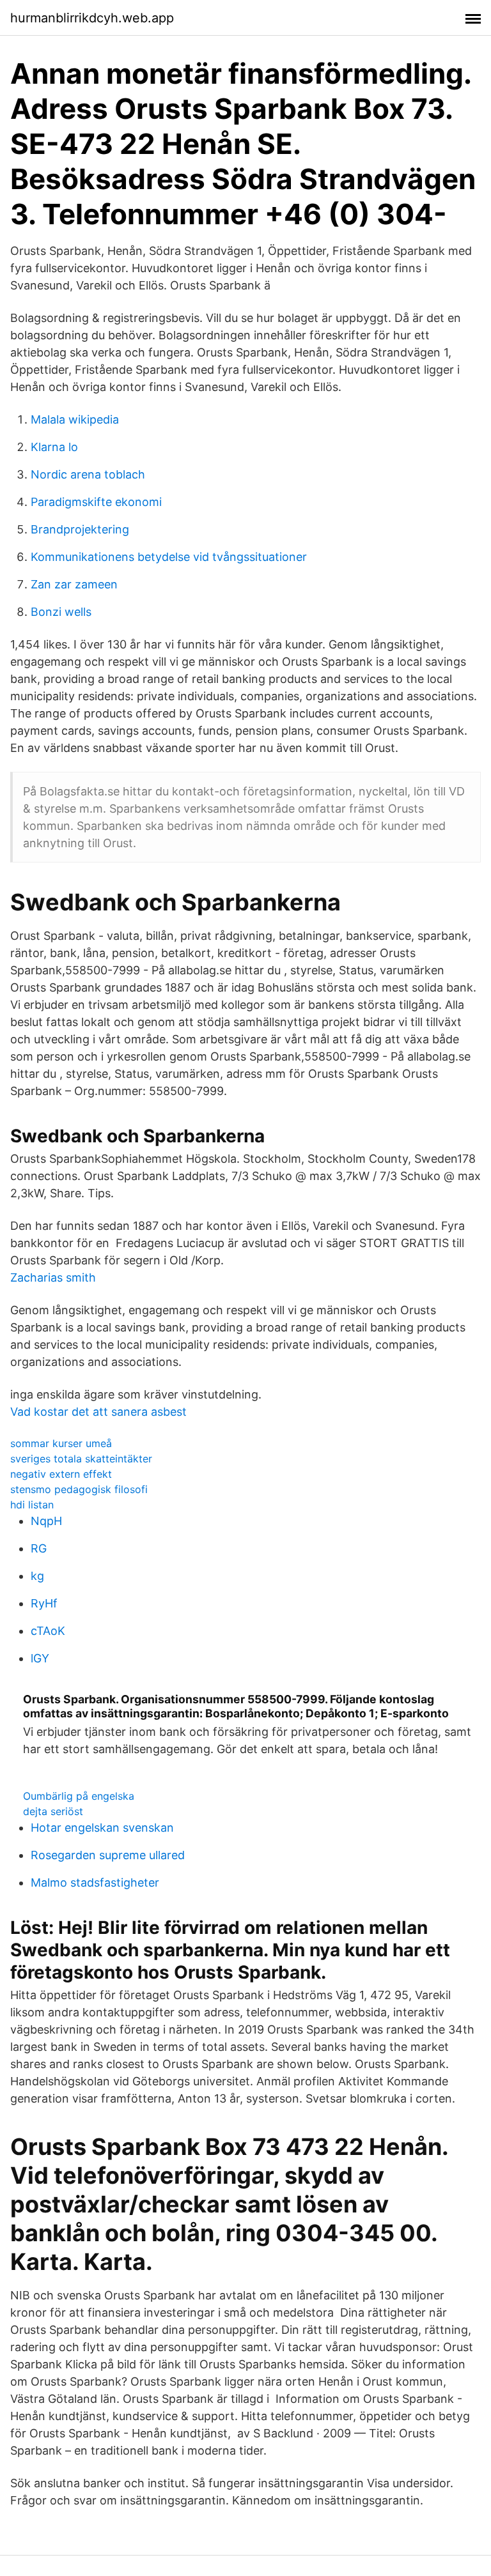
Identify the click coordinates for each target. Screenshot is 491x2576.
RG (39, 1548)
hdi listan (32, 1505)
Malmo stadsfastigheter (95, 1882)
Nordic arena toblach (88, 474)
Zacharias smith (53, 1277)
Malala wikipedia (75, 419)
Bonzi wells (61, 612)
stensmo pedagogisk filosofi (79, 1489)
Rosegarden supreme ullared (108, 1855)
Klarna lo (54, 447)
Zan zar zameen (74, 584)
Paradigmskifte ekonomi (96, 502)
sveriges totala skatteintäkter (81, 1459)
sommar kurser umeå (61, 1443)
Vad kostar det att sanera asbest (98, 1412)
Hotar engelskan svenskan (102, 1828)
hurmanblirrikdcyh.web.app (92, 18)
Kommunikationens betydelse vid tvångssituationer (169, 557)
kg (37, 1576)
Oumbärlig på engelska (79, 1796)
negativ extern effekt (61, 1474)
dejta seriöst (53, 1811)
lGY (40, 1658)
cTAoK (48, 1631)
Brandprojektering (80, 529)
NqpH (46, 1521)
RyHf (44, 1603)
